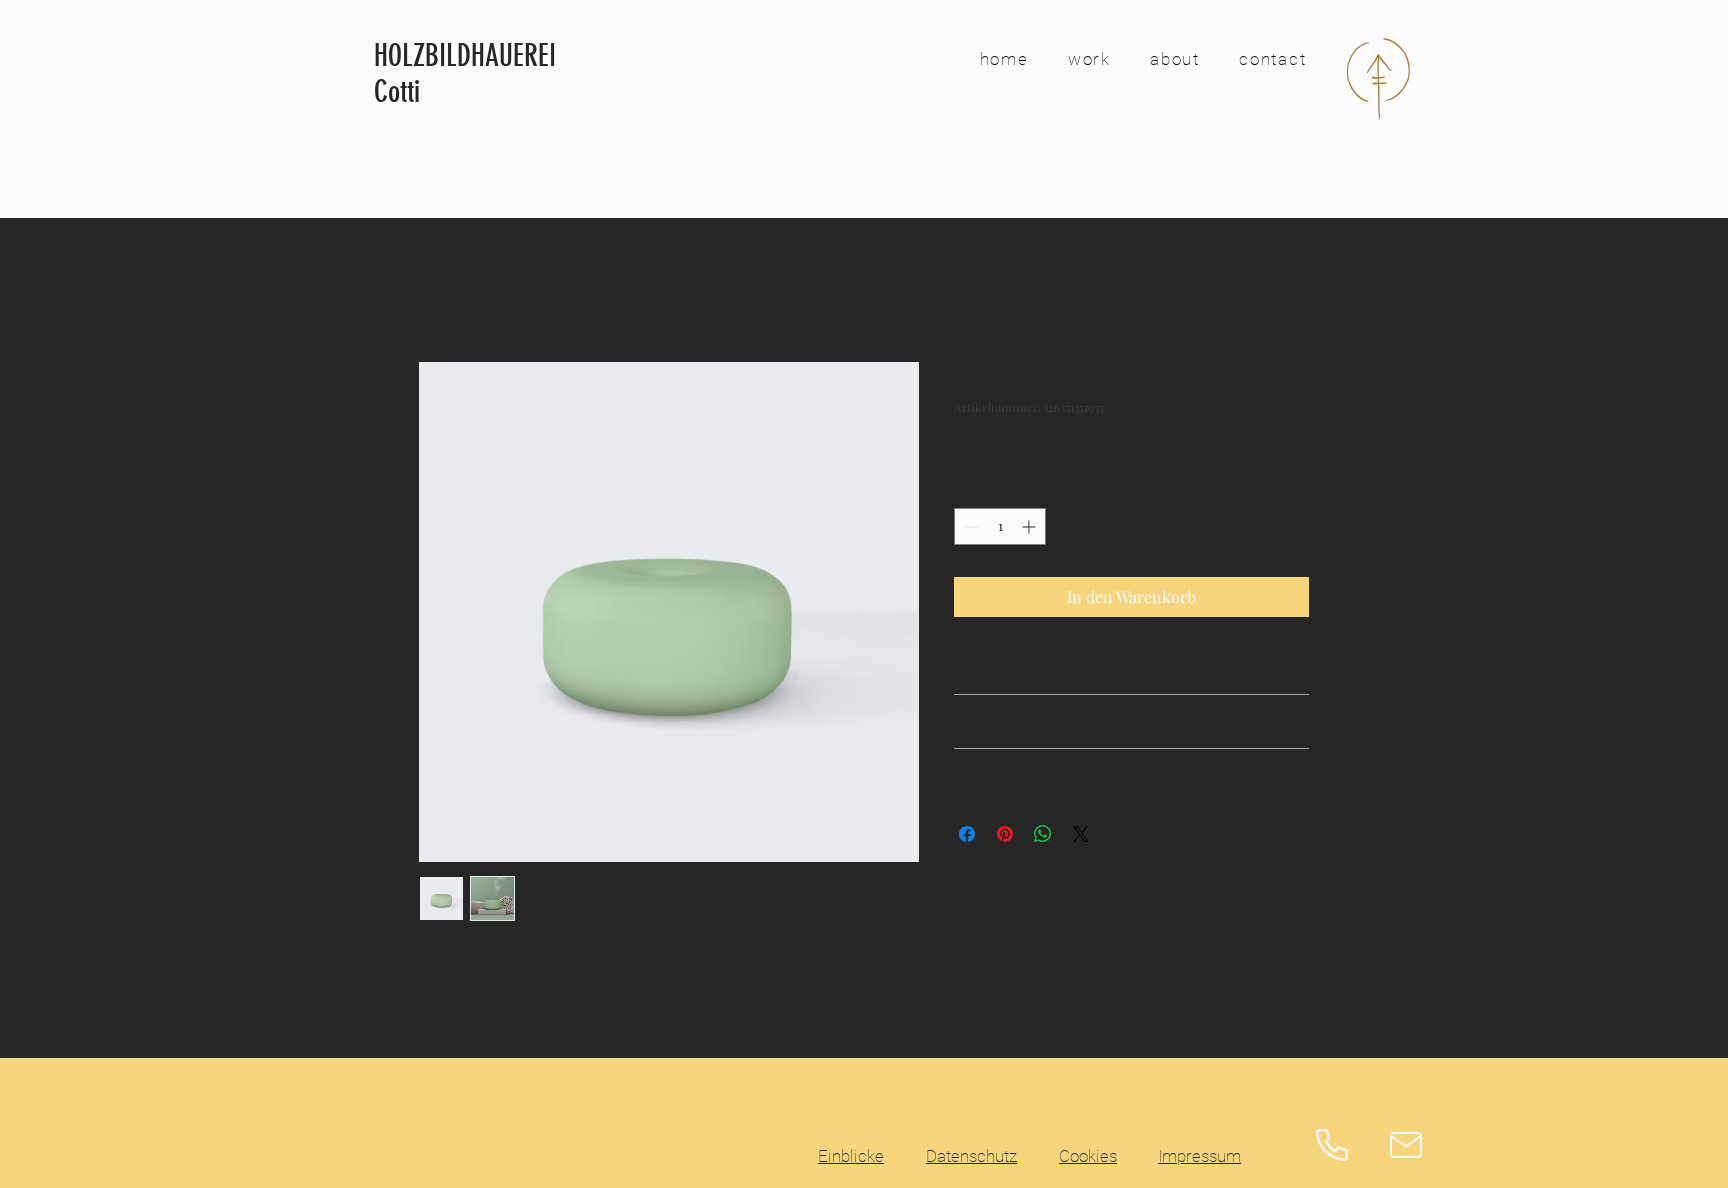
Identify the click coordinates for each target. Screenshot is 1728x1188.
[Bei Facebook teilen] (967, 834)
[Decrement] (969, 526)
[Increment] (1030, 526)
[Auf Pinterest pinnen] (1005, 834)
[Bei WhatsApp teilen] (1043, 834)
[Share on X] (1081, 834)
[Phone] (1332, 1145)
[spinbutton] (1000, 526)
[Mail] (1406, 1145)
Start (437, 289)
